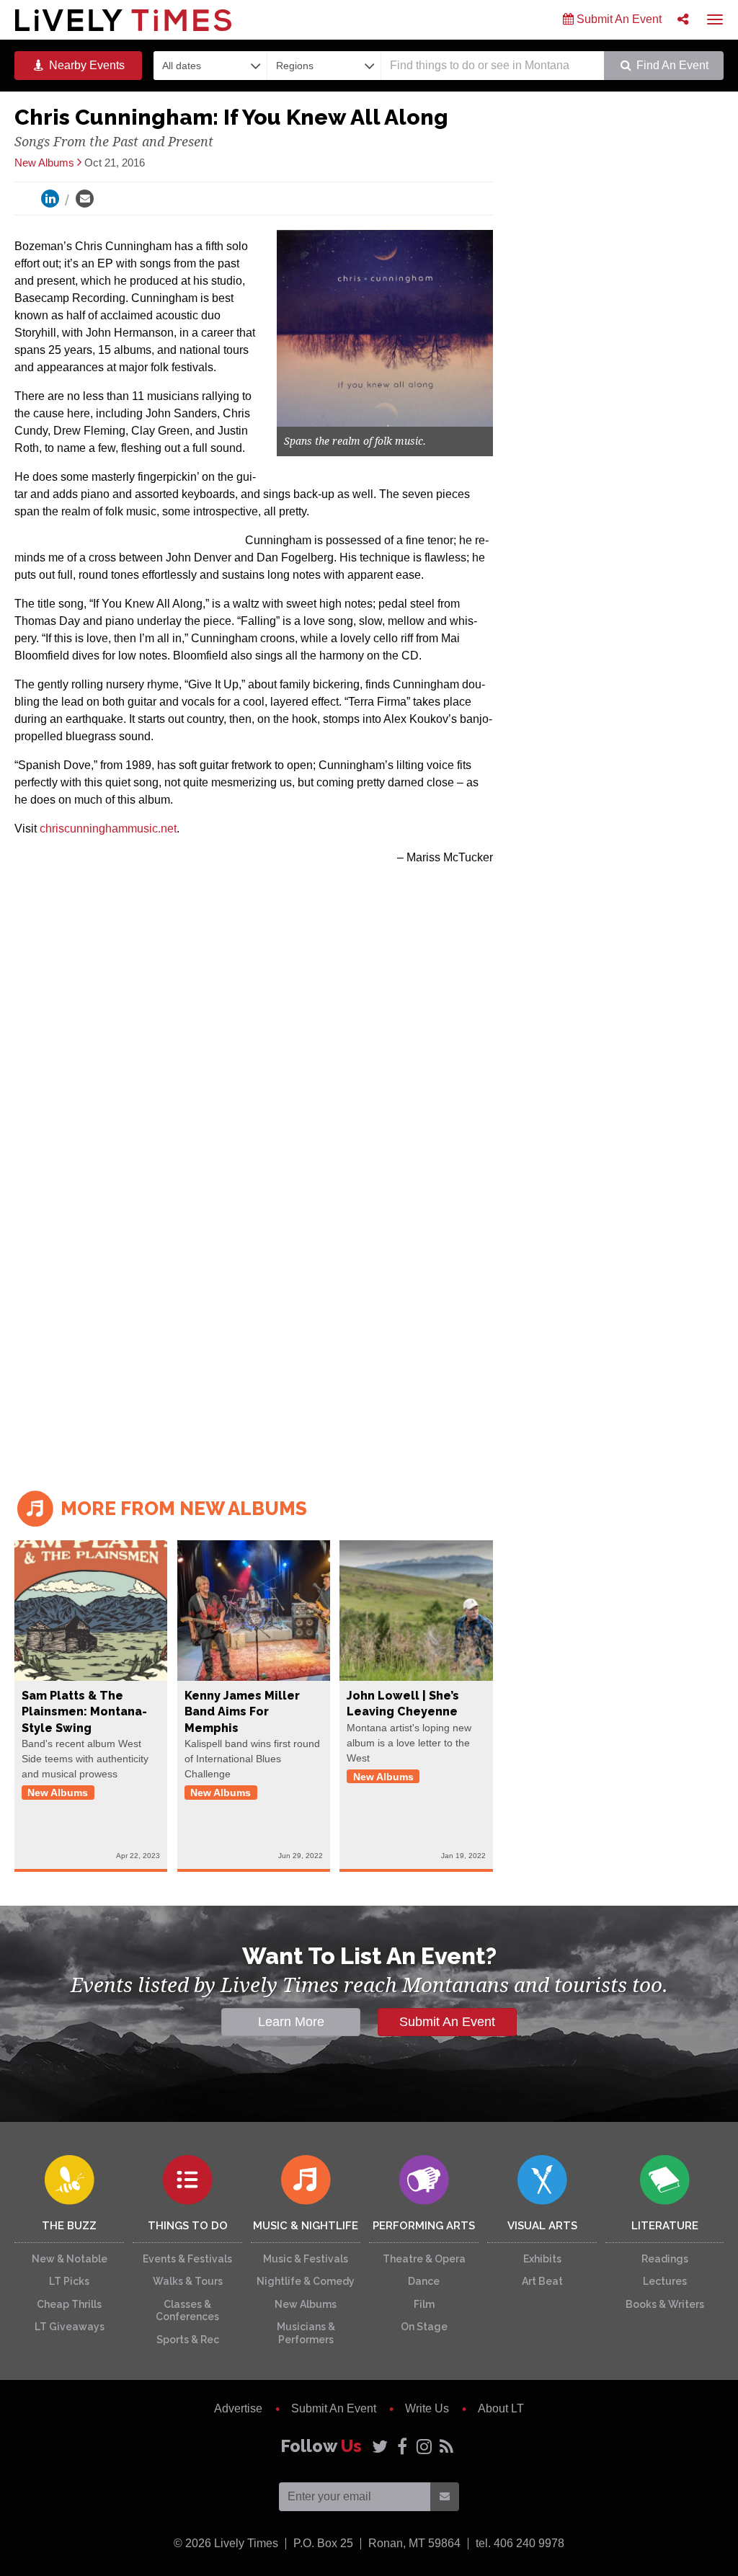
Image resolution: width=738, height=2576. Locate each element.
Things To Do (188, 2226)
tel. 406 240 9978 (520, 2543)
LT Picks (69, 2281)
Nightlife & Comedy (306, 2281)
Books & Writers (665, 2304)
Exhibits (542, 2259)
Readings (665, 2259)
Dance (424, 2281)
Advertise (238, 2408)
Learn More (291, 2022)
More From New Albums (182, 1509)
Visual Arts (542, 2226)
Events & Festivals (187, 2259)
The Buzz (69, 2226)
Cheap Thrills (69, 2304)
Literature (665, 2226)
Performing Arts (424, 2226)
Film (424, 2304)
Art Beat (542, 2281)
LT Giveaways (70, 2327)
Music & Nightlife (306, 2226)
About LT (501, 2408)
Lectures (665, 2281)
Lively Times (123, 20)
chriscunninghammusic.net (108, 829)
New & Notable (70, 2259)
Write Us (427, 2408)
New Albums (306, 2304)
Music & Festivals (306, 2259)
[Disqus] (254, 1271)
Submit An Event (618, 19)
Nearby (85, 65)
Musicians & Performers (306, 2333)
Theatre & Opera (424, 2259)
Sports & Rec (188, 2340)
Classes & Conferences (187, 2311)
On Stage (424, 2327)
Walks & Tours (188, 2281)
